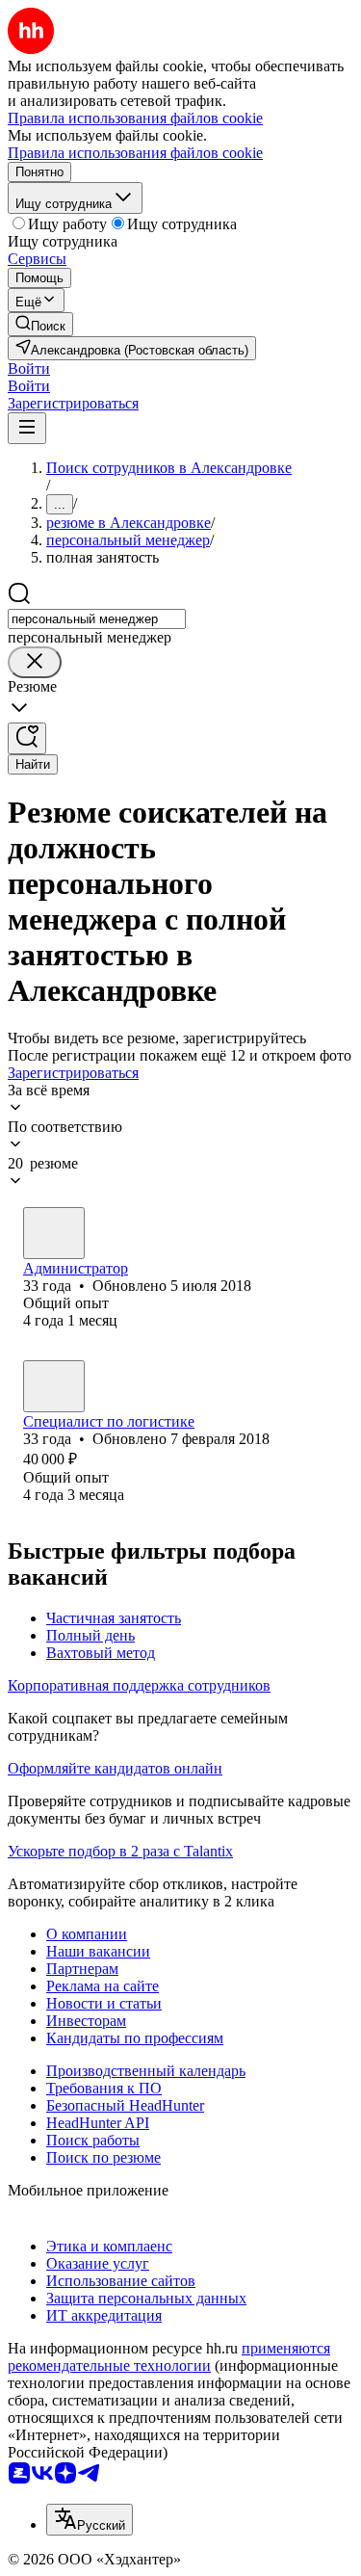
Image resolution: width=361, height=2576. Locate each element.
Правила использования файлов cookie (135, 153)
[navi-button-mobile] (27, 428)
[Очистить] (35, 662)
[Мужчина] (54, 1386)
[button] (29, 368)
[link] (40, 324)
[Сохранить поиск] (27, 738)
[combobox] (97, 619)
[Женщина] (54, 1233)
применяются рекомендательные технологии (169, 2357)
